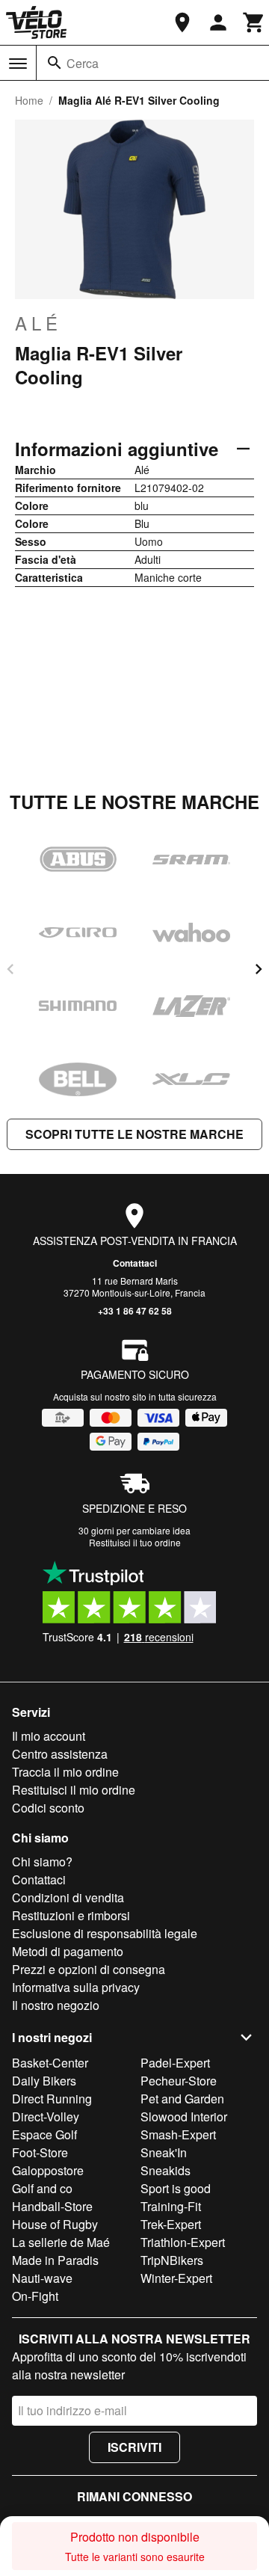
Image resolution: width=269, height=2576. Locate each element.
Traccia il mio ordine (65, 1772)
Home (29, 100)
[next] (259, 969)
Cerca (83, 63)
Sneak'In (164, 2152)
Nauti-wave (42, 2278)
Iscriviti (134, 2447)
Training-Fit (171, 2206)
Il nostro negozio (56, 2005)
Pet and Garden (182, 2099)
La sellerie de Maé (61, 2242)
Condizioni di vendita (68, 1897)
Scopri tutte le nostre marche (134, 1134)
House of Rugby (55, 2224)
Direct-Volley (46, 2117)
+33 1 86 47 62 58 (135, 1311)
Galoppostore (48, 2170)
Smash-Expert (178, 2134)
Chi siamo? (42, 1862)
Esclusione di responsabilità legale (105, 1933)
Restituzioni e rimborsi (71, 1915)
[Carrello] (254, 22)
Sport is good (176, 2188)
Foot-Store (40, 2152)
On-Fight (35, 2296)
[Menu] (18, 64)
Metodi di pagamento (68, 1951)
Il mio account (49, 1736)
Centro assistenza (60, 1754)
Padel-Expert (175, 2063)
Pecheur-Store (179, 2081)
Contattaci (135, 1263)
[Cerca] (55, 63)
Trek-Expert (171, 2224)
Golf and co (42, 2188)
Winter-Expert (176, 2278)
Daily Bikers (44, 2081)
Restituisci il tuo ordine (135, 1542)
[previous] (10, 969)
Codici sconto (48, 1808)
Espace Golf (44, 2134)
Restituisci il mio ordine (74, 1790)
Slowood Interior (184, 2117)
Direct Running (52, 2099)
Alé (38, 323)
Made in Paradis (55, 2260)
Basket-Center (50, 2063)
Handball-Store (52, 2206)
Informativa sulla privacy (76, 1987)
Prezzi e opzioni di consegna (89, 1969)
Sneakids (166, 2170)
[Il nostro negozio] (182, 22)
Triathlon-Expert (183, 2242)
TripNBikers (172, 2260)
